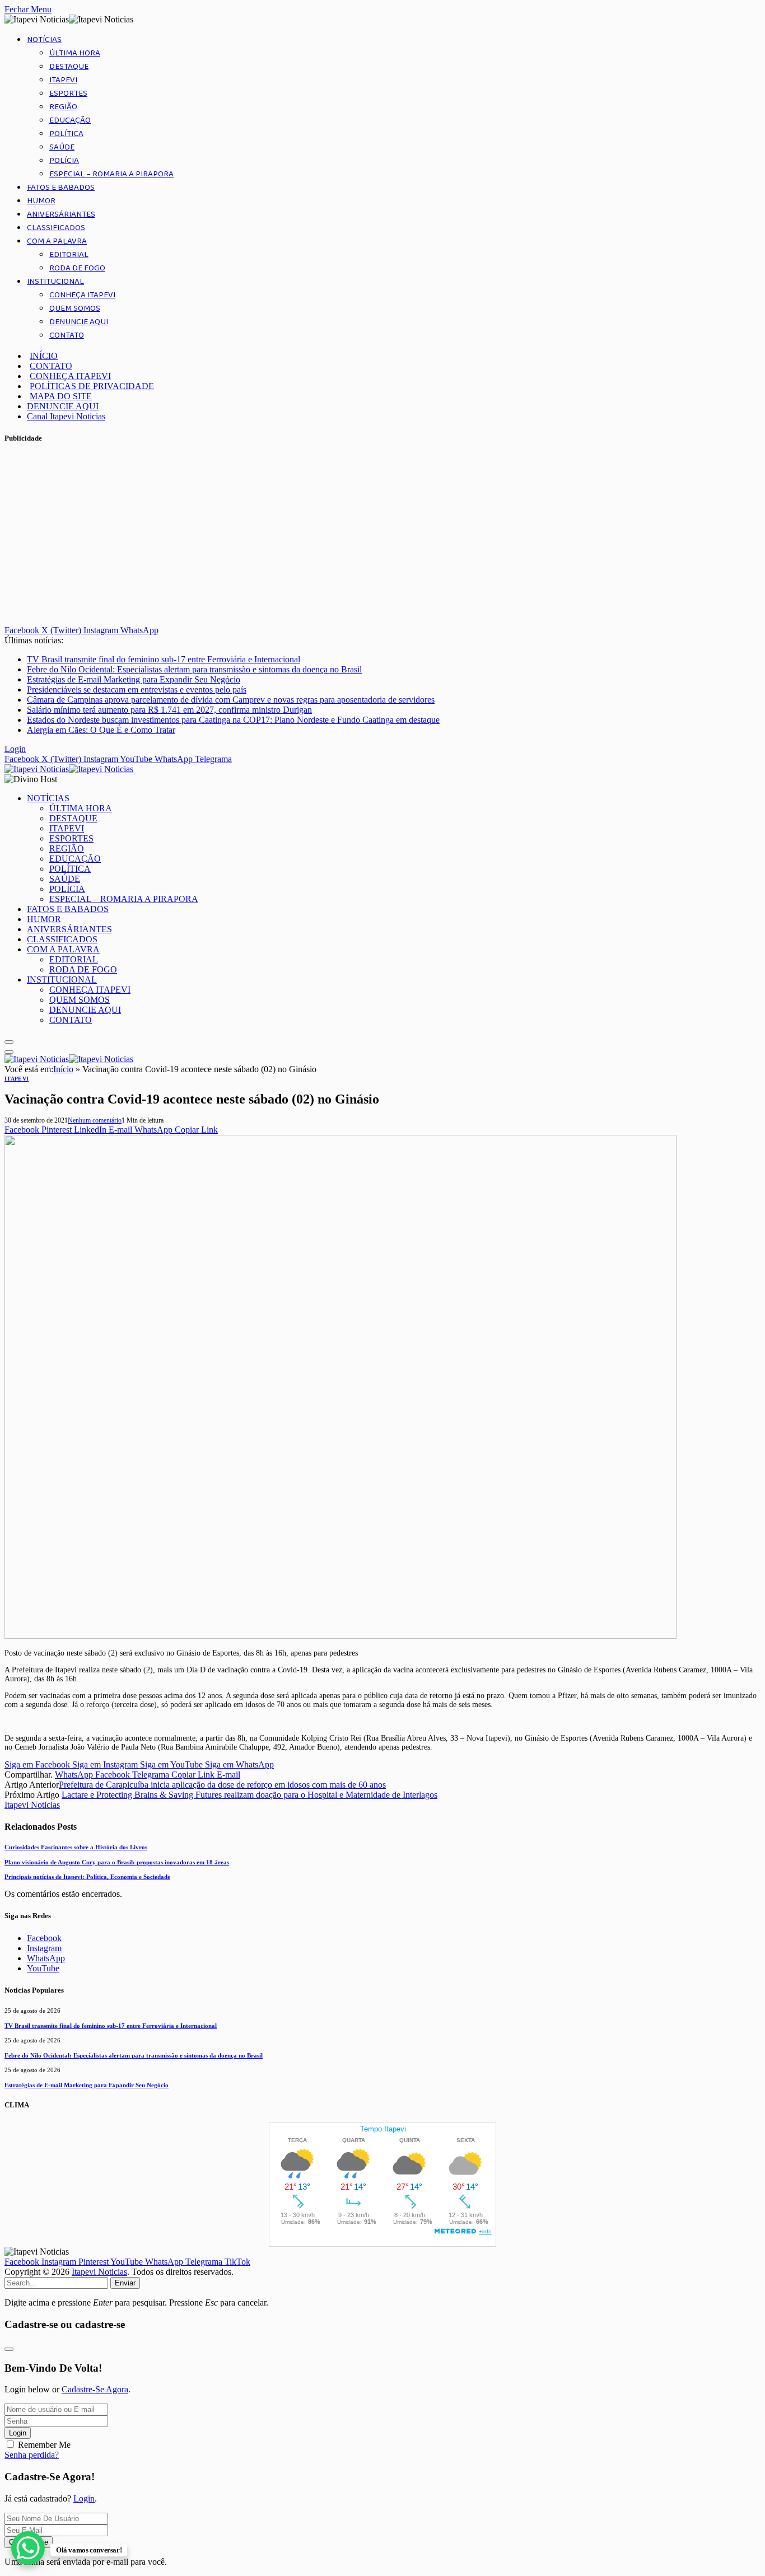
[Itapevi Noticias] (69, 769)
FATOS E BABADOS (61, 188)
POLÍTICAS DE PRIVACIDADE (92, 386)
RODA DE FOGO (77, 268)
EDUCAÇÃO (70, 120)
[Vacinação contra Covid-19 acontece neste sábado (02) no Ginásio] (340, 1636)
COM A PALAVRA (57, 241)
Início (63, 1069)
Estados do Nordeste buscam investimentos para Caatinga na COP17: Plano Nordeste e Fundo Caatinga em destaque (233, 720)
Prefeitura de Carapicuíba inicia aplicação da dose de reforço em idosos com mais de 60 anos (222, 1785)
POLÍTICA (66, 134)
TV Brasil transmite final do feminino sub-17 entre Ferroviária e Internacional (164, 659)
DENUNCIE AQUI (79, 322)
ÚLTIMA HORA (75, 53)
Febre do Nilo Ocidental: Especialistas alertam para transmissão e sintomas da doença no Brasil (194, 669)
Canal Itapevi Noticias (66, 416)
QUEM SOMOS (75, 308)
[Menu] (9, 1042)
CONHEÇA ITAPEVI (82, 295)
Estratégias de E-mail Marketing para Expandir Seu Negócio (134, 679)
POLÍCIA (64, 161)
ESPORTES (68, 93)
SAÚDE (62, 147)
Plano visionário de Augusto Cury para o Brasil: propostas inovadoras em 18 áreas (117, 1862)
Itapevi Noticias (32, 1805)
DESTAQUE (69, 67)
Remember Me (44, 2445)
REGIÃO (63, 107)
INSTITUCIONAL (55, 282)
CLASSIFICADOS (56, 228)
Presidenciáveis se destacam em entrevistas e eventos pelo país (137, 689)
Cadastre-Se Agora (95, 2389)
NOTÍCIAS (44, 40)
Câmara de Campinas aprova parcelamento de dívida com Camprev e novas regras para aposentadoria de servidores (231, 700)
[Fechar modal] (9, 2349)
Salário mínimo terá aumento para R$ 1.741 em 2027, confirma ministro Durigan (169, 710)
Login (18, 2433)
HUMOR (41, 201)
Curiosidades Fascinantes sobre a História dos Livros (76, 1847)
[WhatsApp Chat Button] (28, 2548)
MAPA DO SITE (61, 396)
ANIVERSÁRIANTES (61, 214)
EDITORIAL (69, 255)
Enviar (125, 2283)
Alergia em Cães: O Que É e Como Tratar (101, 730)
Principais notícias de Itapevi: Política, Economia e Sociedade (87, 1877)
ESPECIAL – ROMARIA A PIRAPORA (111, 174)
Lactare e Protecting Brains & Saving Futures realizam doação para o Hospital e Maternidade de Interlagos (249, 1795)
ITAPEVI (63, 80)
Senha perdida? (32, 2455)
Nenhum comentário (95, 1120)
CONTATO (67, 335)
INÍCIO (44, 356)
